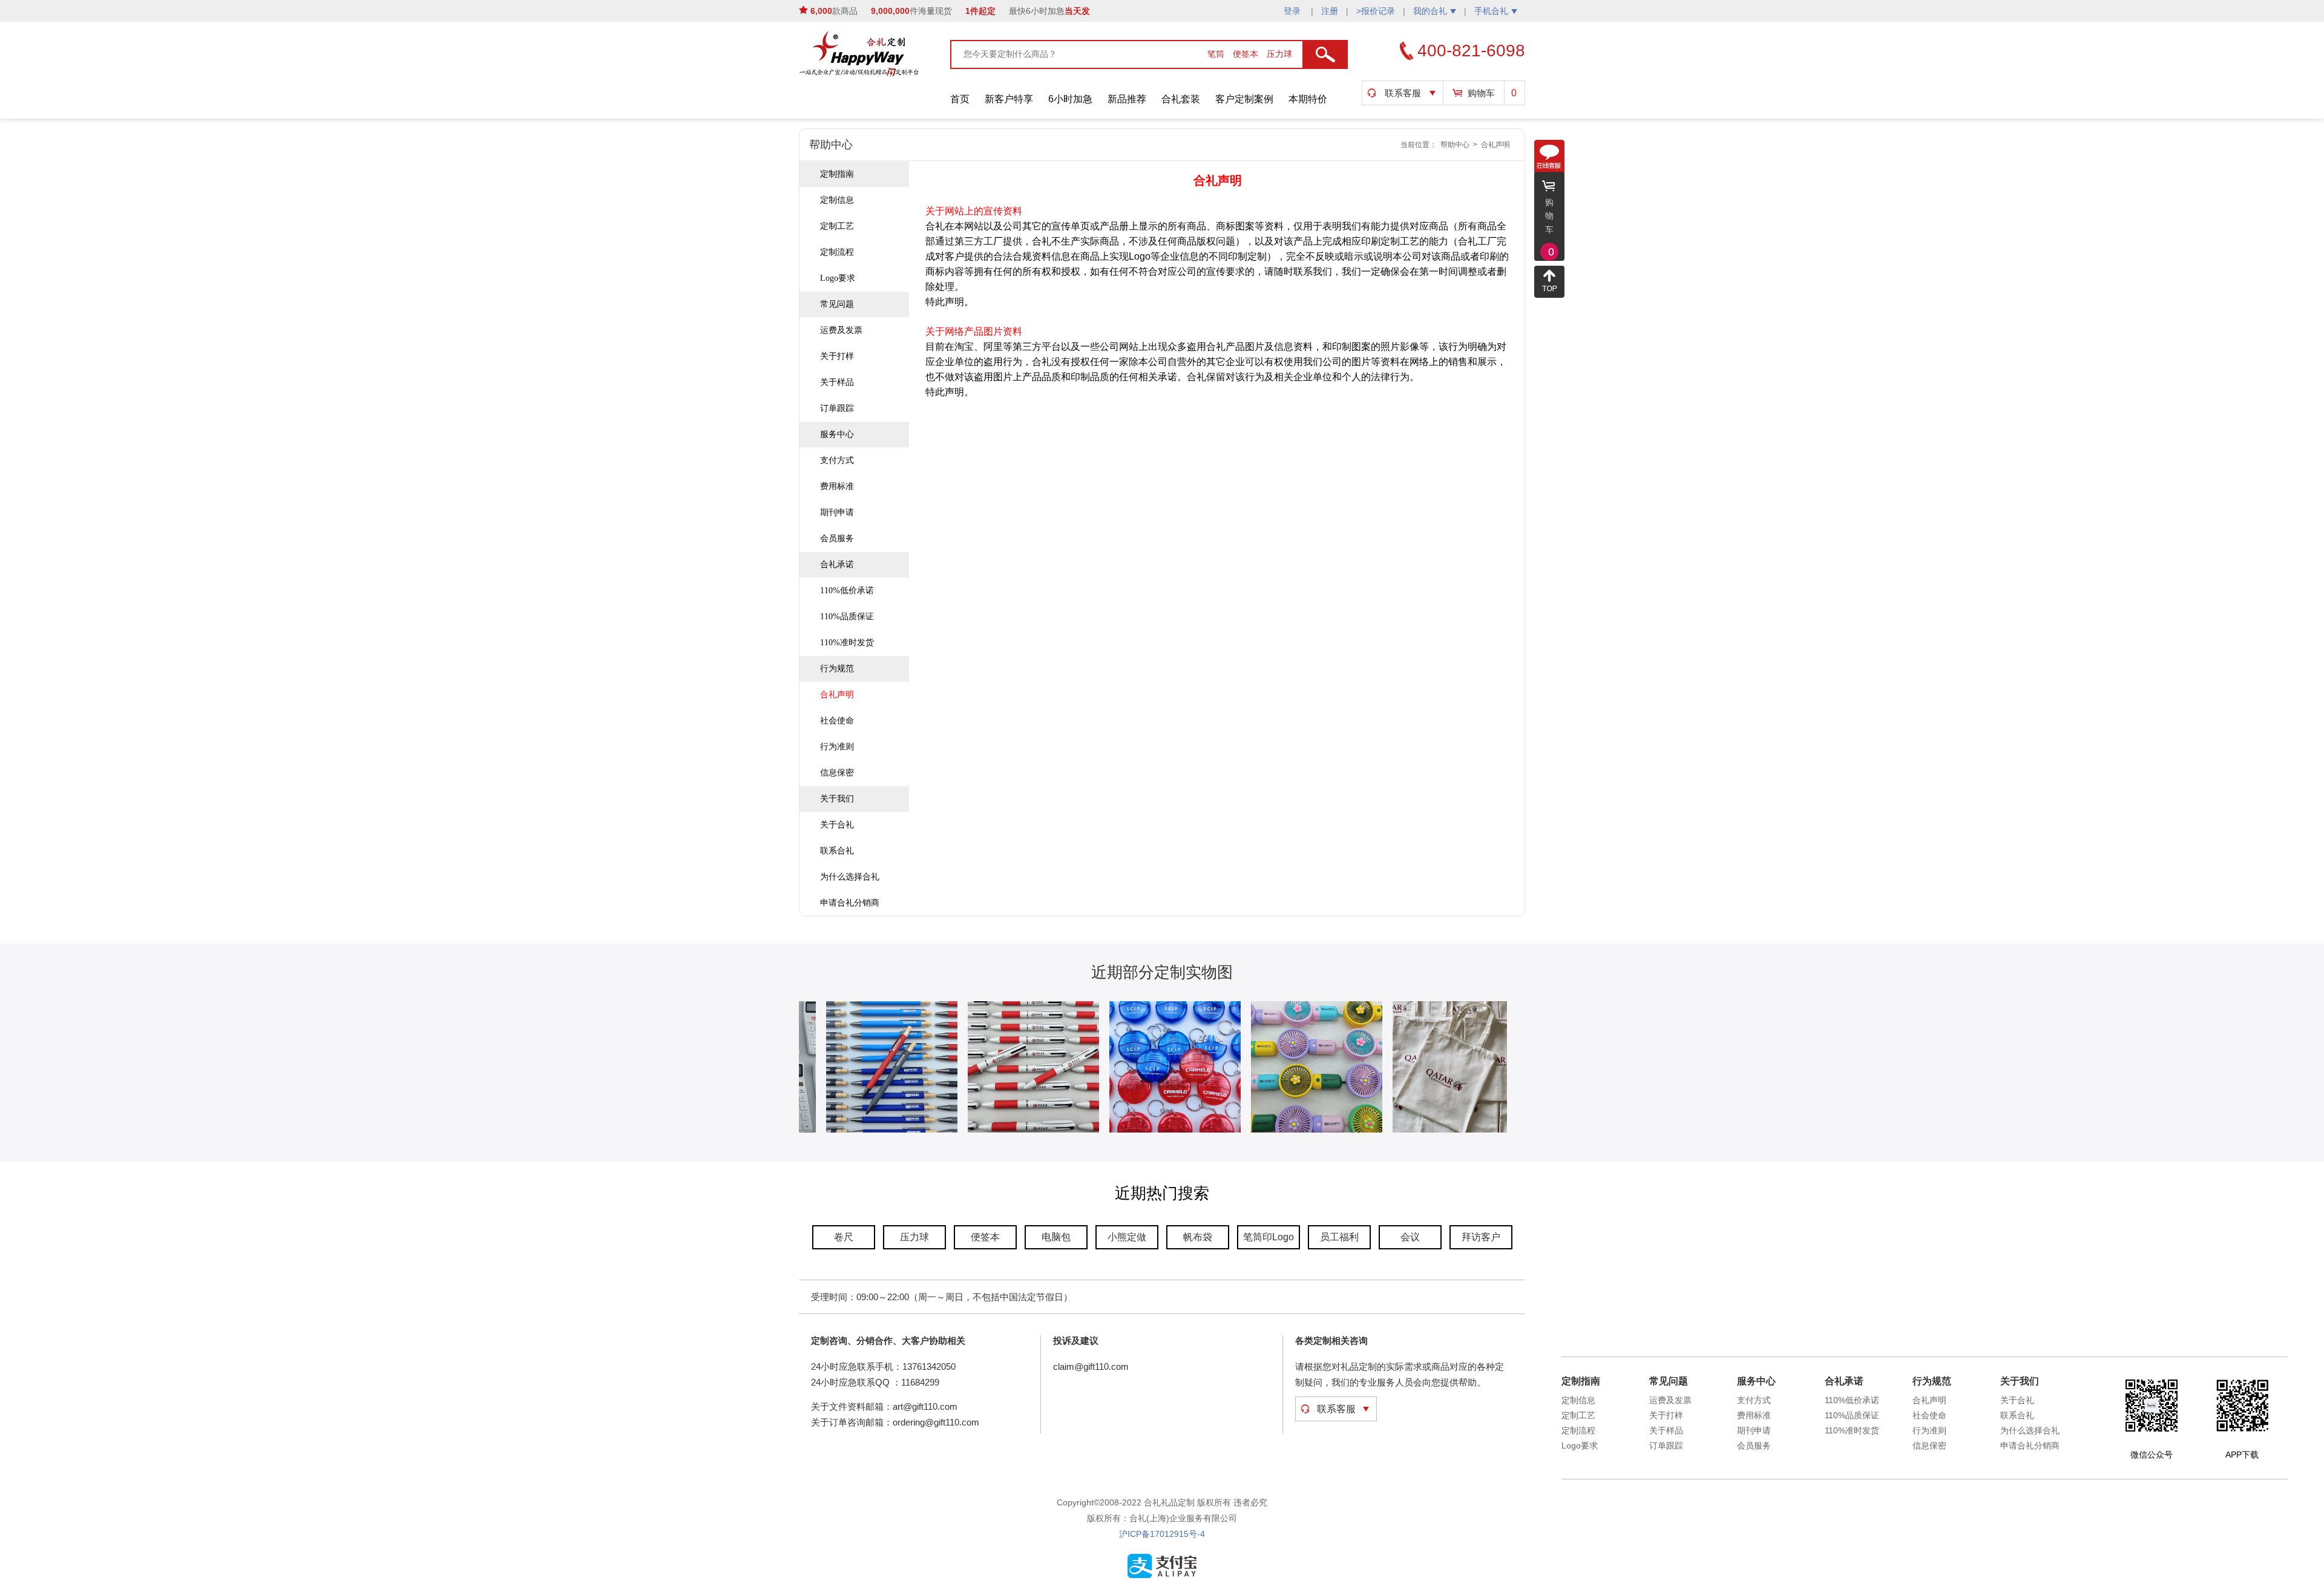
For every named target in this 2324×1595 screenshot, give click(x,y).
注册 (1330, 11)
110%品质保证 (847, 617)
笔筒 (1217, 54)
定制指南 (837, 174)
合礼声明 (1495, 145)
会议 (1410, 1237)
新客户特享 (1009, 99)
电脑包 (1056, 1237)
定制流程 (837, 252)
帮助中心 (1455, 145)
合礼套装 (1181, 99)
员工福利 (1339, 1237)
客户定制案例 (1244, 99)
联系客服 (1403, 93)
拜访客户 (1481, 1237)
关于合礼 (837, 825)
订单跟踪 (837, 408)
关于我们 (837, 799)
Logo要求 (838, 278)
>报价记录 (1376, 11)
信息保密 (837, 773)
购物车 (1481, 93)
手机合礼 (1491, 11)
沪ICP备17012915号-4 (1162, 1534)
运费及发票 (841, 330)
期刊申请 (837, 512)
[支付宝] (1162, 1576)
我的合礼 (1430, 11)
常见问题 (837, 304)
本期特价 (1308, 99)
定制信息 (837, 200)
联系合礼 (837, 851)
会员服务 (837, 538)
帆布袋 (1198, 1237)
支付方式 (837, 460)
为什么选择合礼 (850, 877)
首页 (960, 99)
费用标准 (837, 486)
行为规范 (837, 669)
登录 (1293, 11)
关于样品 (837, 382)
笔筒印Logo (1269, 1237)
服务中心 (837, 434)
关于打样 (837, 356)
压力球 (1279, 54)
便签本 (1247, 54)
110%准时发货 (847, 643)
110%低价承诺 (847, 590)
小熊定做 (1127, 1237)
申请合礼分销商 (850, 903)
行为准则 (837, 747)
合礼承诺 (837, 564)
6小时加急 (1070, 99)
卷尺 (844, 1237)
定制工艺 (837, 226)
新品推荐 (1127, 99)
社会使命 (837, 721)
